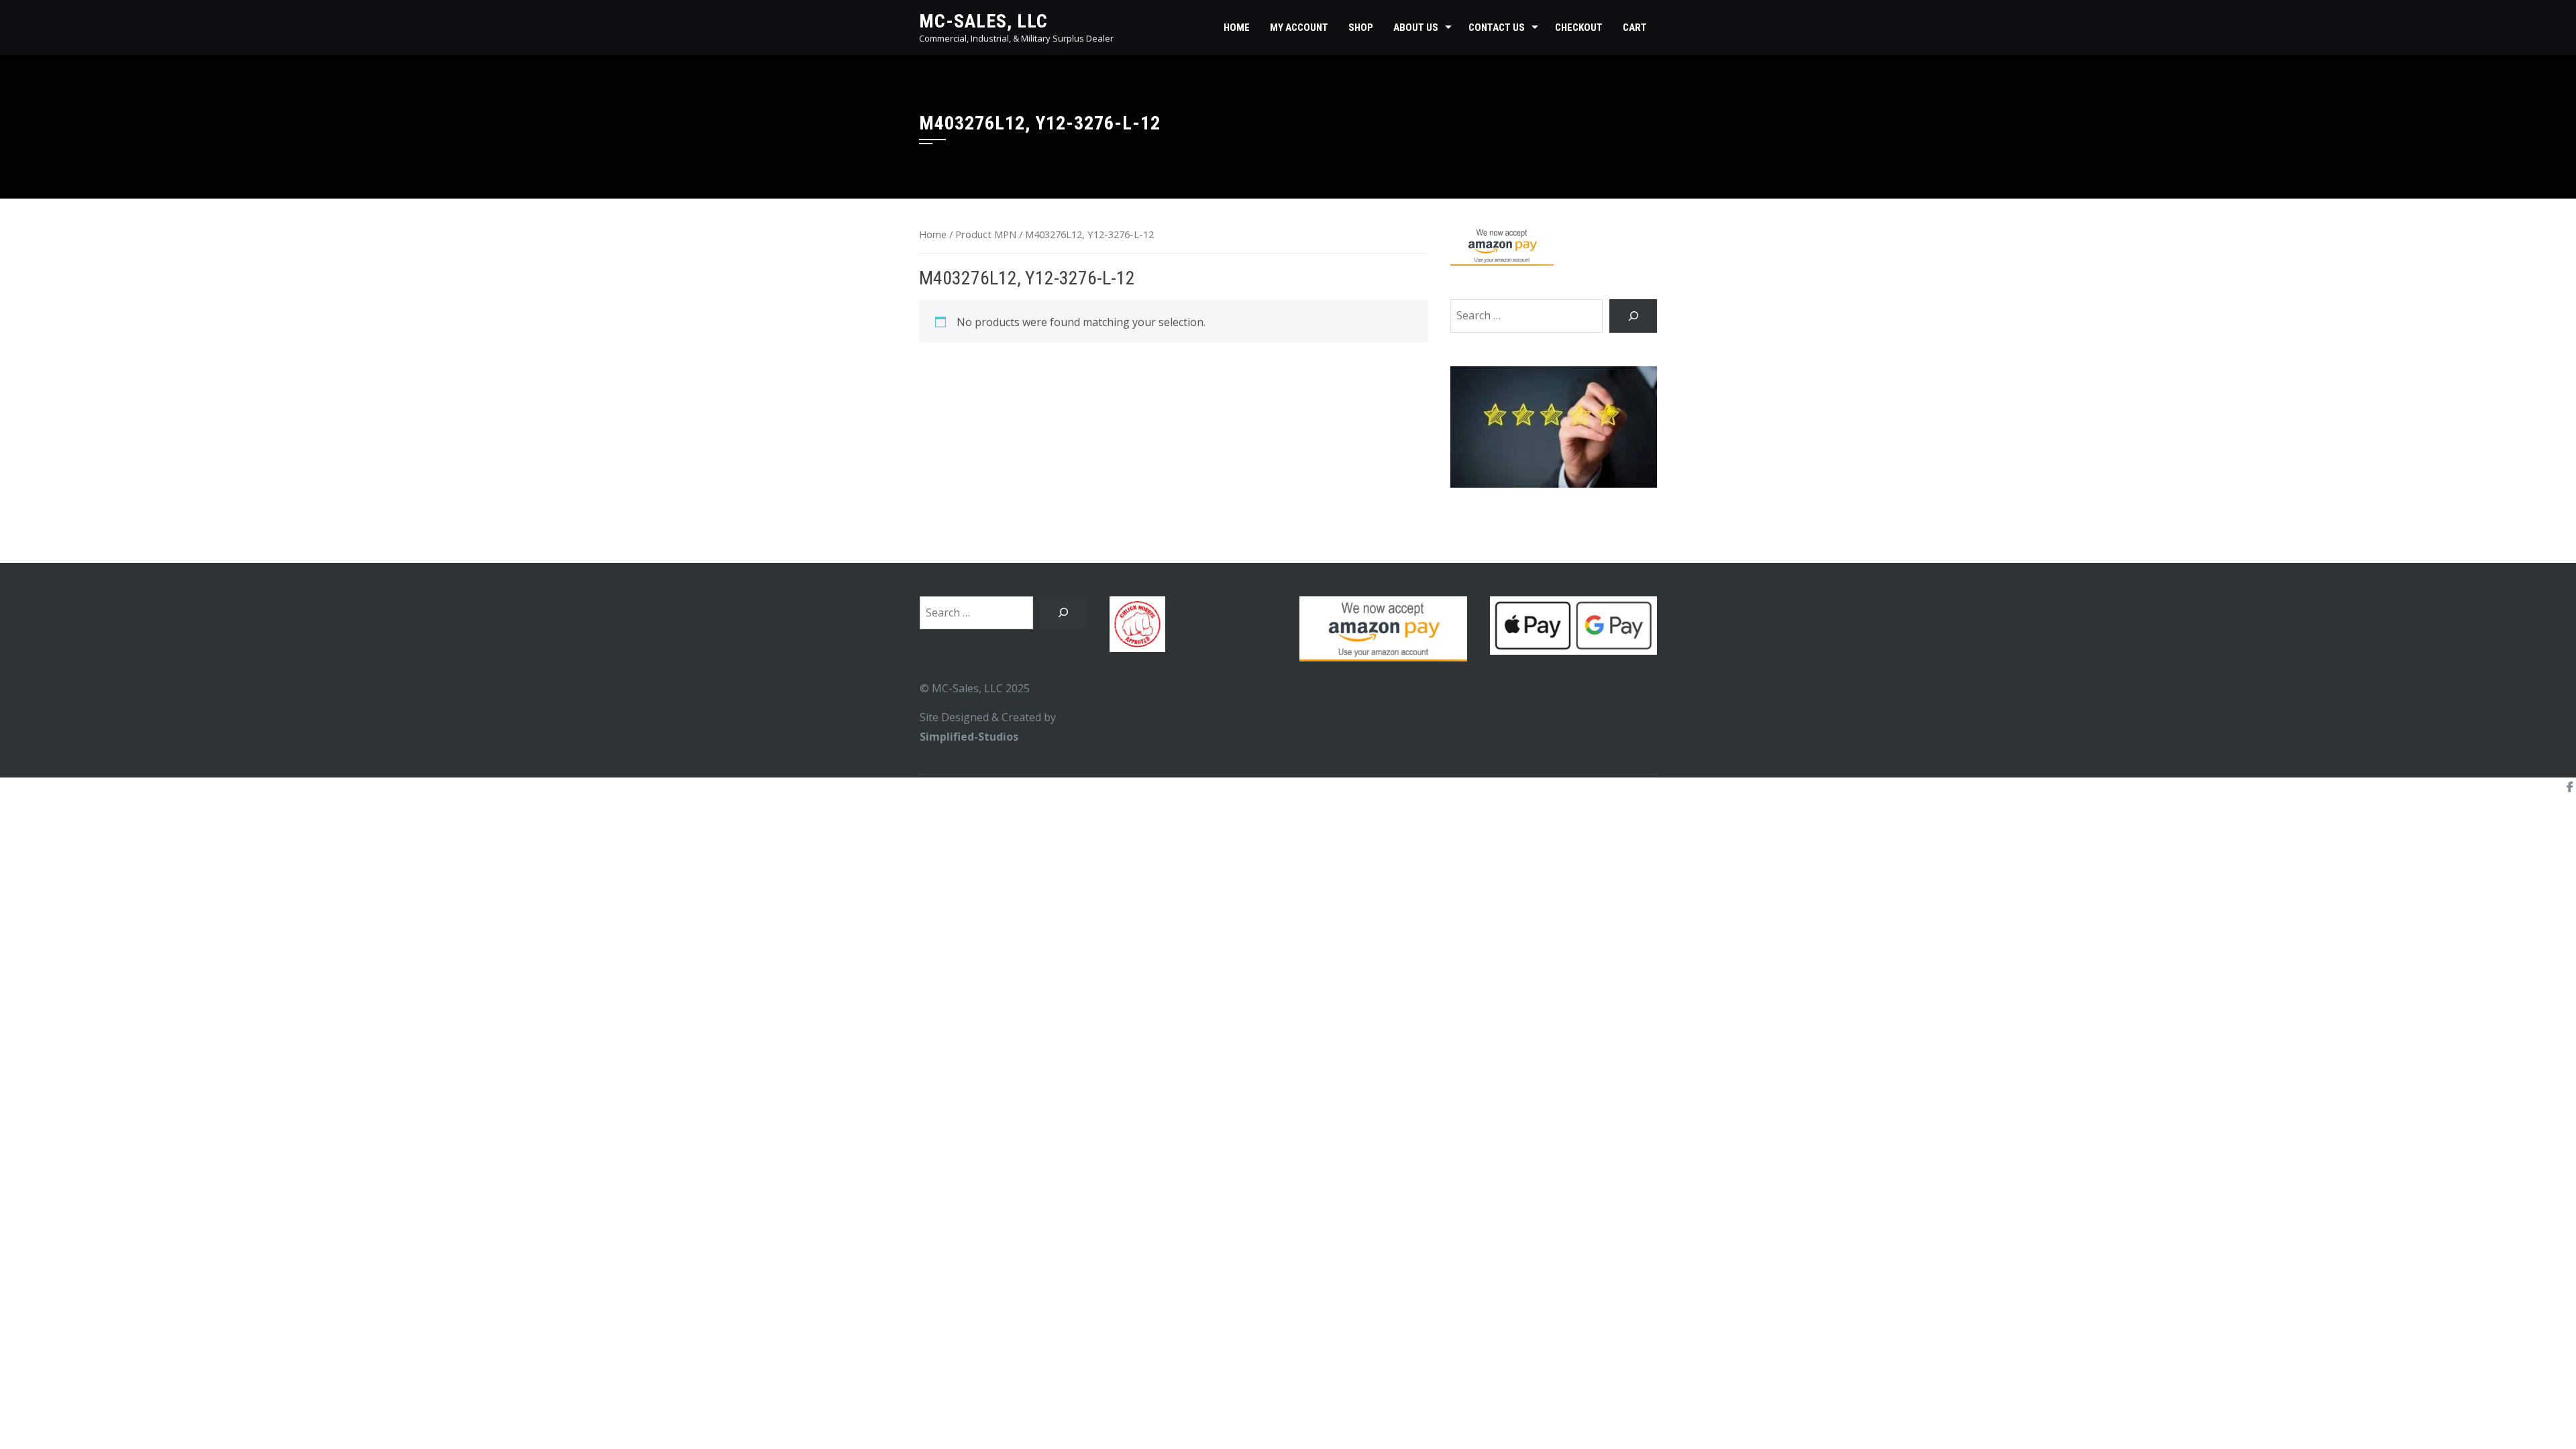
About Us (1416, 28)
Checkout (1579, 28)
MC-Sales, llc (983, 21)
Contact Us (1497, 28)
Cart (1635, 28)
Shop (1361, 28)
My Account (1299, 28)
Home (1237, 28)
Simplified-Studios (969, 737)
